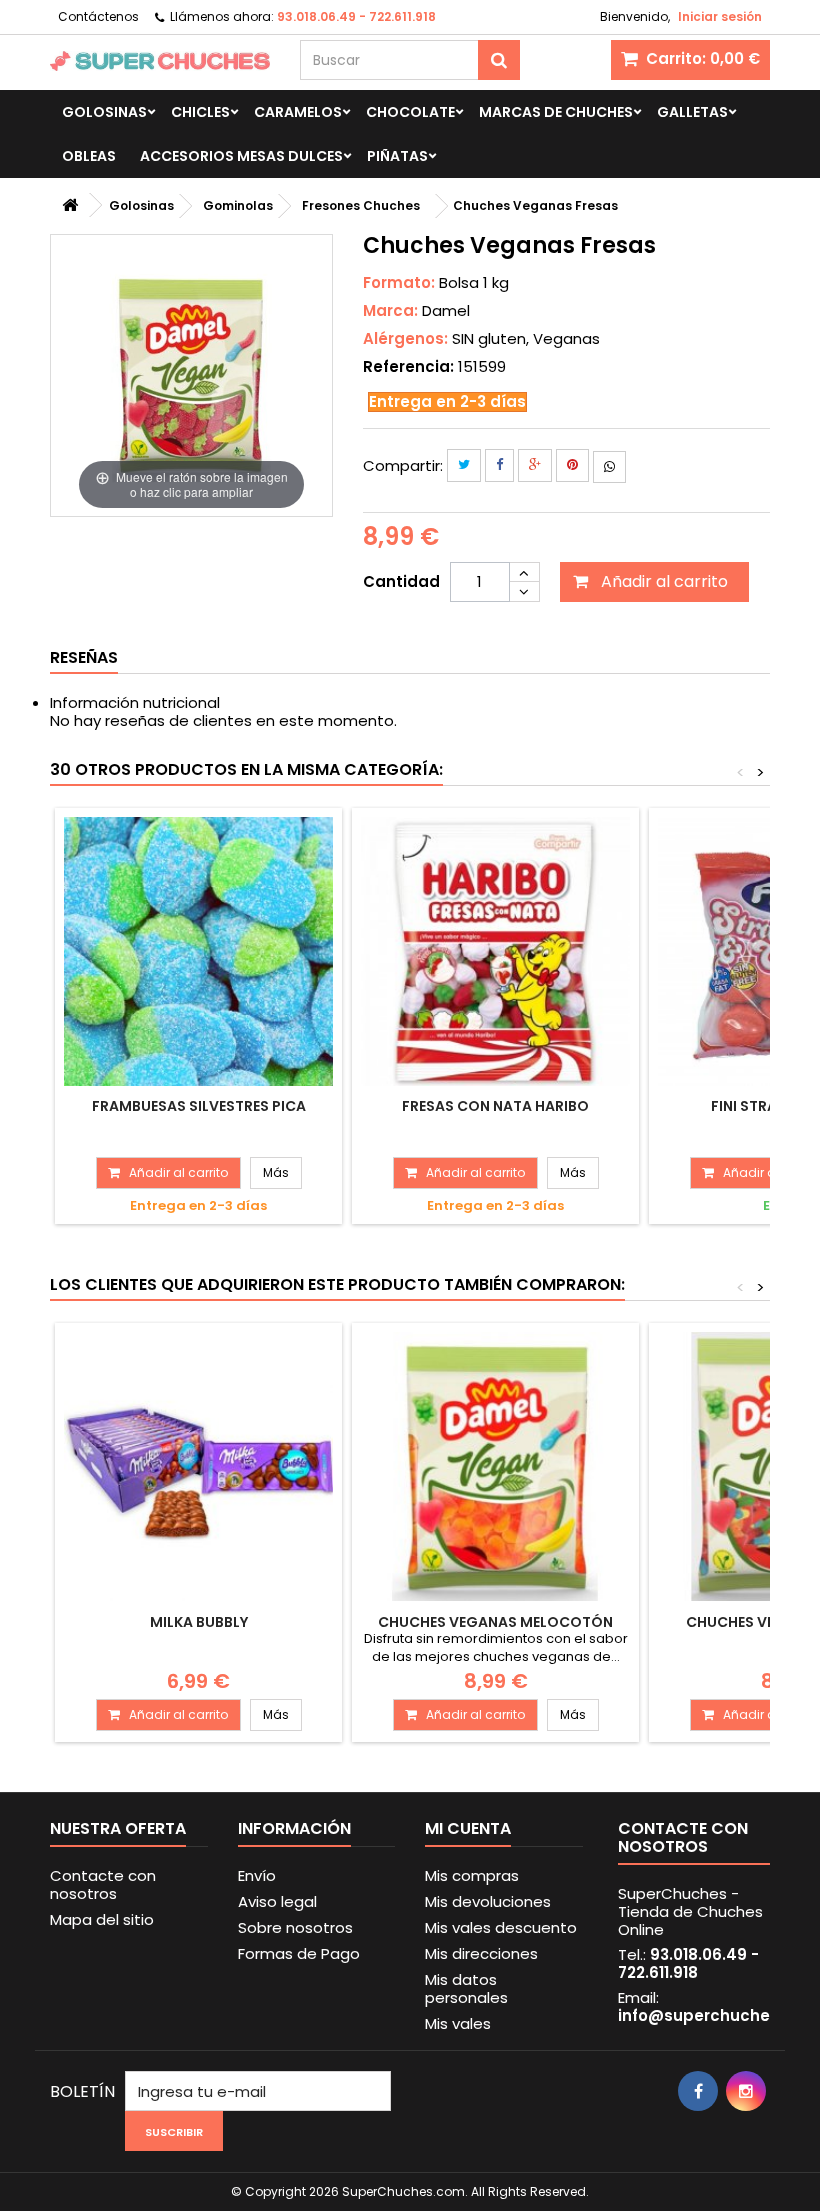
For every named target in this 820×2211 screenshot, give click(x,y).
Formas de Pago (299, 1953)
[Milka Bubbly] (198, 1466)
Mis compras (472, 1875)
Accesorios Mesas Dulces (241, 156)
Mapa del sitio (102, 1919)
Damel (446, 310)
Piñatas (397, 156)
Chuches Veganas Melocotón (495, 1622)
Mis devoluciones (488, 1901)
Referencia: (408, 367)
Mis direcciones (481, 1953)
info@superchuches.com (718, 2015)
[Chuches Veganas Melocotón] (495, 1466)
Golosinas (104, 112)
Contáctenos (98, 16)
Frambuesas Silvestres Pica (199, 1106)
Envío (257, 1875)
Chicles (200, 112)
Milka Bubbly (199, 1622)
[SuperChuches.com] (160, 61)
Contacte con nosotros (103, 1884)
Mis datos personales (466, 1988)
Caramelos (298, 112)
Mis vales (458, 2023)
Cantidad (401, 581)
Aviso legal (277, 1901)
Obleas (89, 156)
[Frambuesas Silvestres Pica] (198, 951)
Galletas (692, 112)
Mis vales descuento (501, 1927)
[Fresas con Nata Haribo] (495, 951)
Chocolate (410, 112)
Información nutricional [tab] (135, 702)
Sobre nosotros (295, 1927)
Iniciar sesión (720, 16)
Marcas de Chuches (556, 112)
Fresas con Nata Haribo (495, 1106)
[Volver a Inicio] (70, 205)
